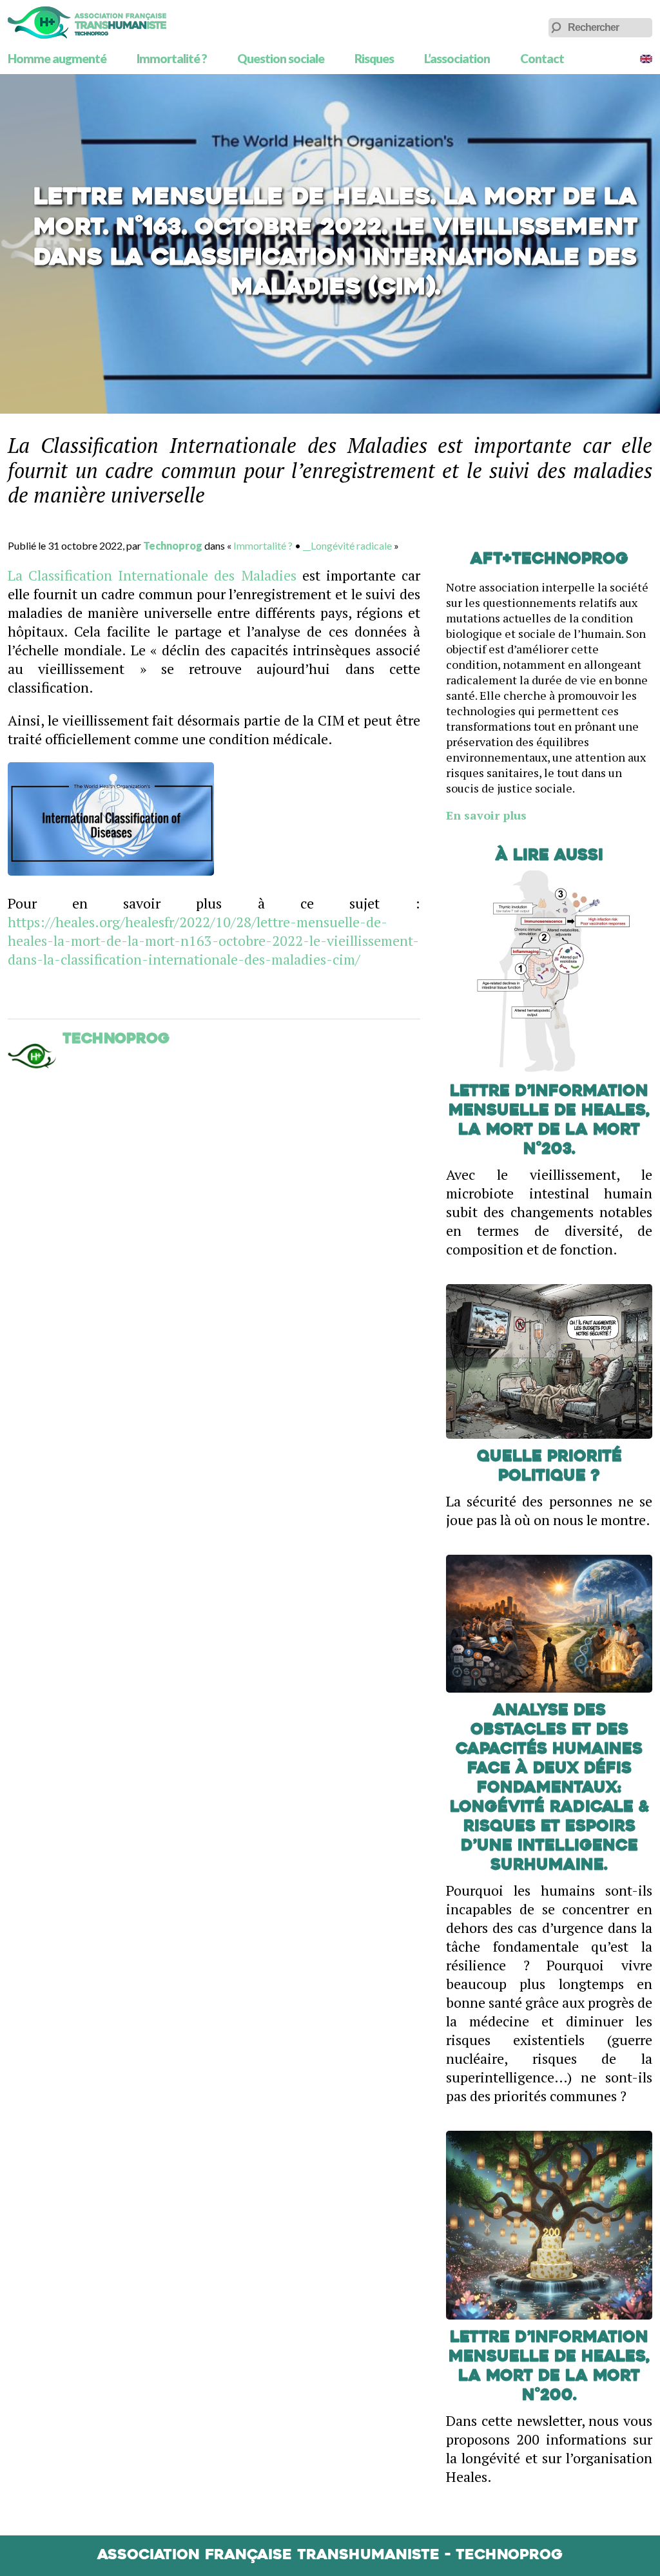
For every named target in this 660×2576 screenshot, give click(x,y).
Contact (542, 58)
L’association (457, 58)
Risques (374, 58)
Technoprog (173, 545)
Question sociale (281, 58)
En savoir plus (486, 815)
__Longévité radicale (347, 545)
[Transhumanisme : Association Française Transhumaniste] (87, 23)
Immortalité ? (172, 58)
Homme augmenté (57, 58)
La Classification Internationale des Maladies (152, 575)
